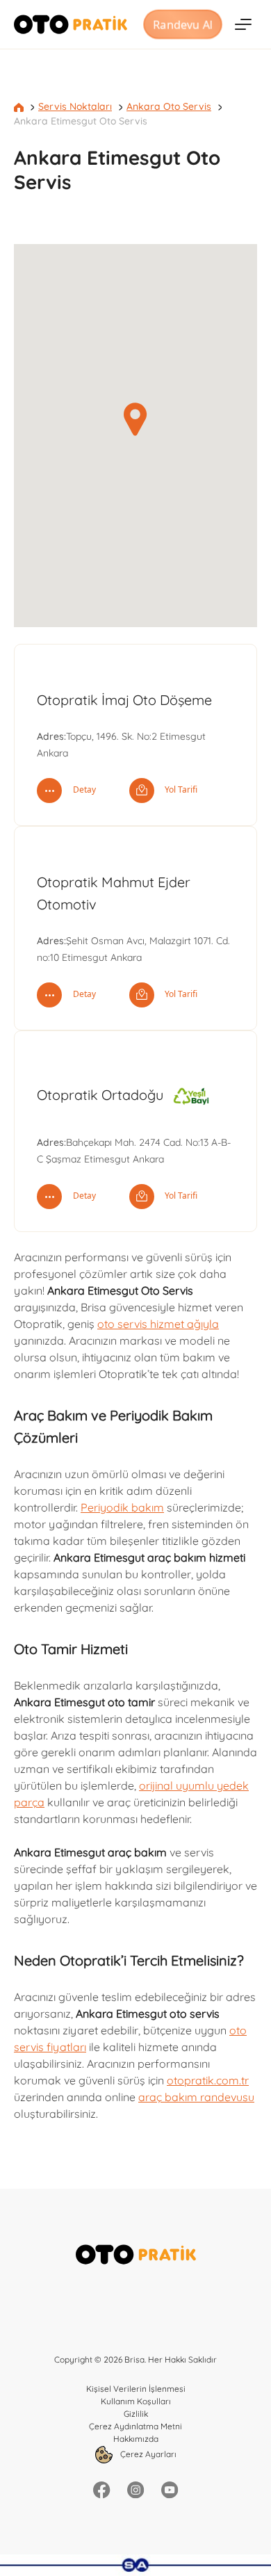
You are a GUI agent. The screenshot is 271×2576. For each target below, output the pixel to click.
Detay (83, 789)
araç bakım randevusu (196, 2097)
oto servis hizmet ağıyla (158, 1324)
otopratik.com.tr (208, 2080)
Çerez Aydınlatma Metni (135, 2426)
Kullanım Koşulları (136, 2401)
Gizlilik (136, 2414)
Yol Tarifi (180, 789)
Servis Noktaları (75, 106)
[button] (135, 419)
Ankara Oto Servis (169, 106)
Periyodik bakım (122, 1507)
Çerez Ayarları (147, 2454)
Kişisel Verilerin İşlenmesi (136, 2389)
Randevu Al (183, 24)
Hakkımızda (136, 2439)
